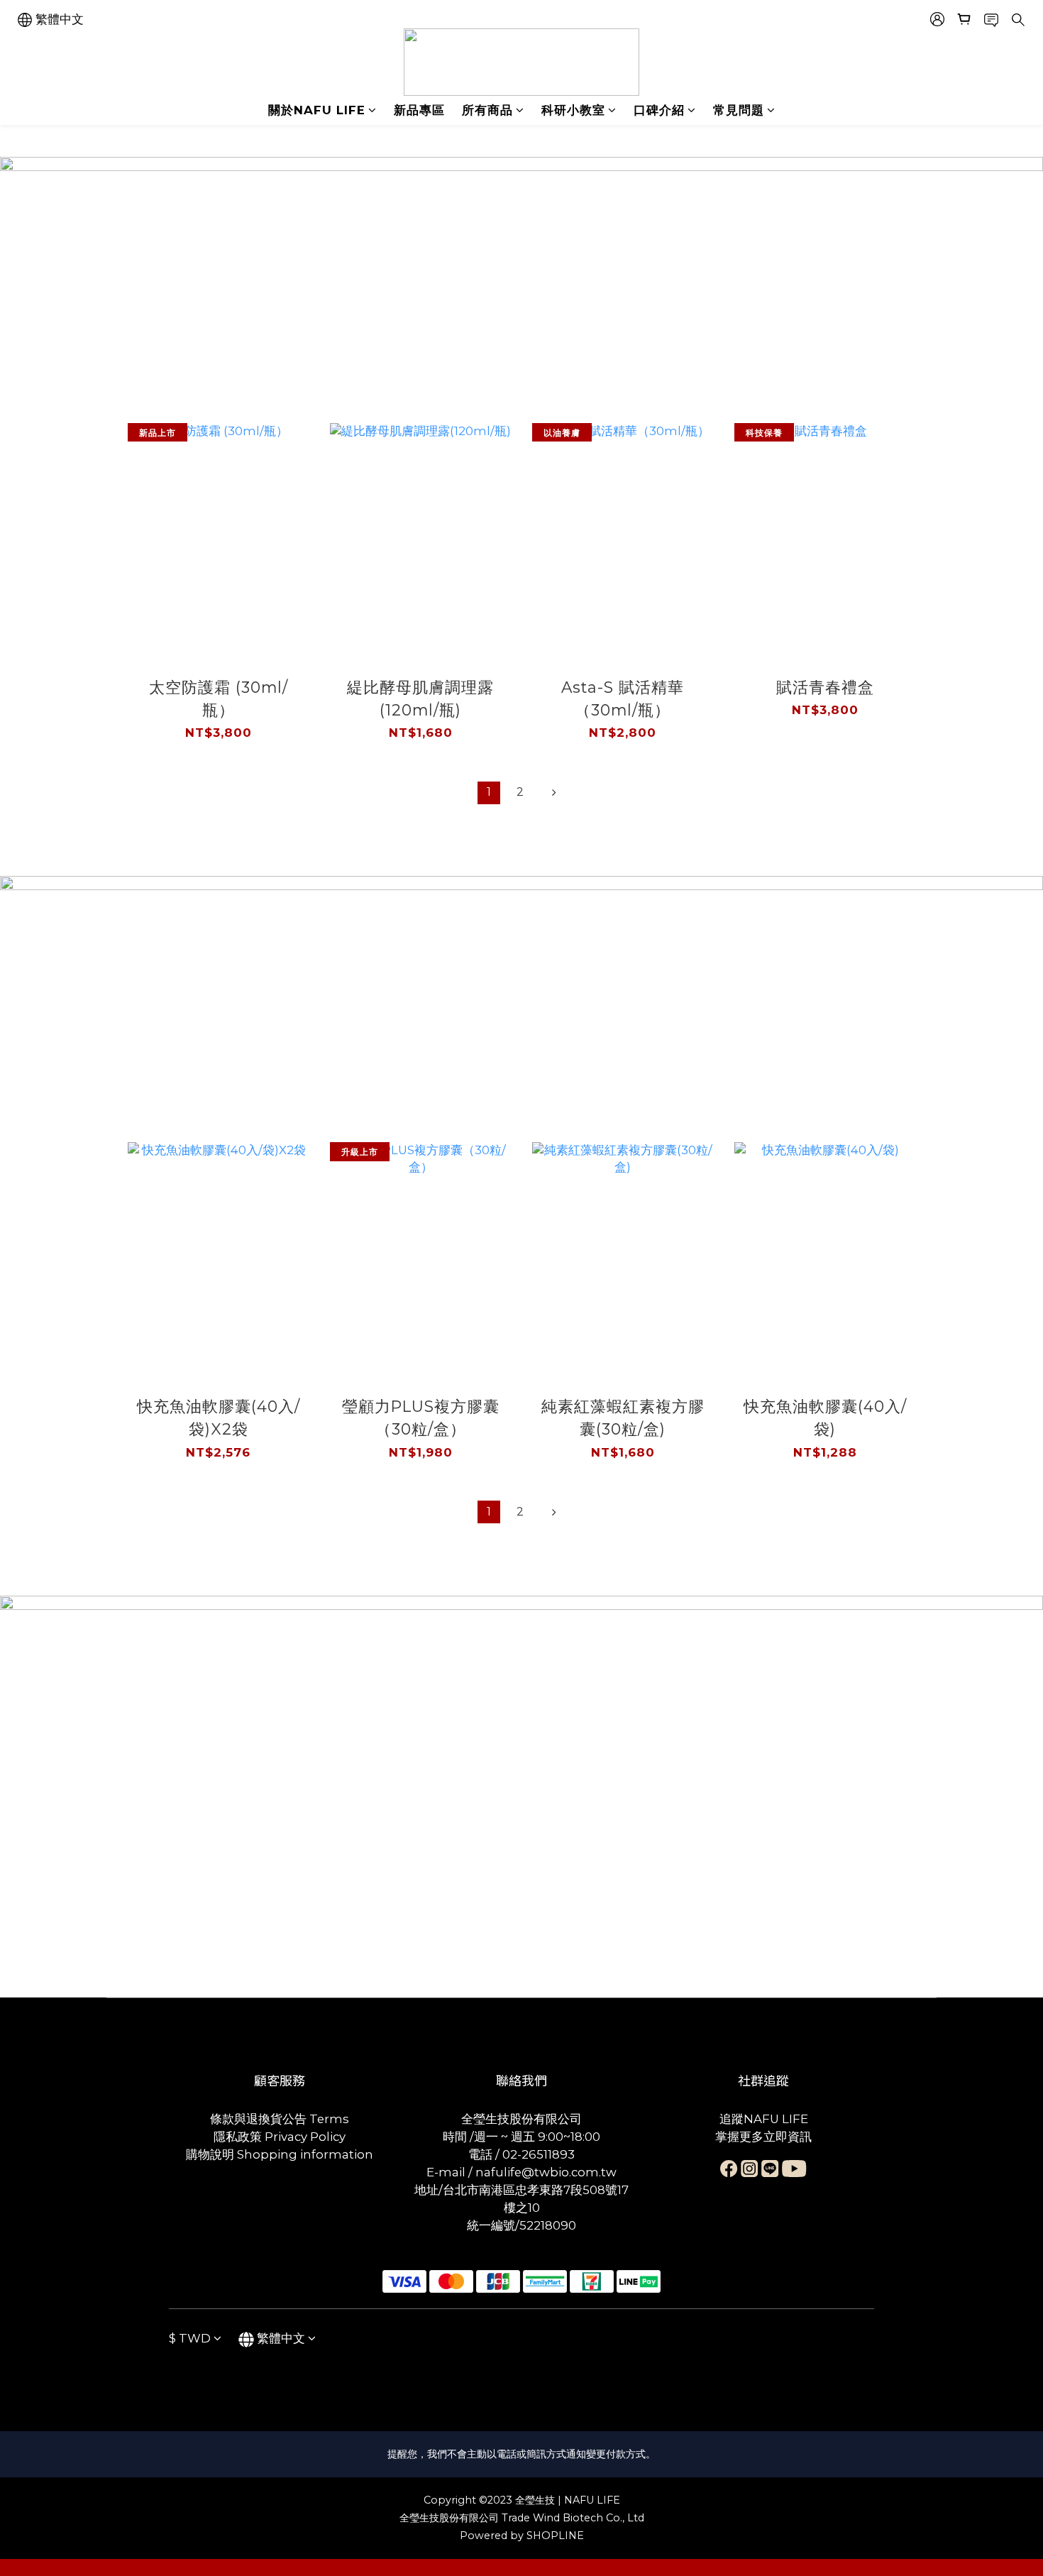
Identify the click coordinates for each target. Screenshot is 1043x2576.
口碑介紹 (659, 110)
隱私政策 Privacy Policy (280, 2137)
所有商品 (487, 110)
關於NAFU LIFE (317, 110)
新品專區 (419, 110)
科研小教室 (573, 110)
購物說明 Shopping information (280, 2154)
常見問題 (739, 110)
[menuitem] (489, 793)
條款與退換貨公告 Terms (280, 2119)
